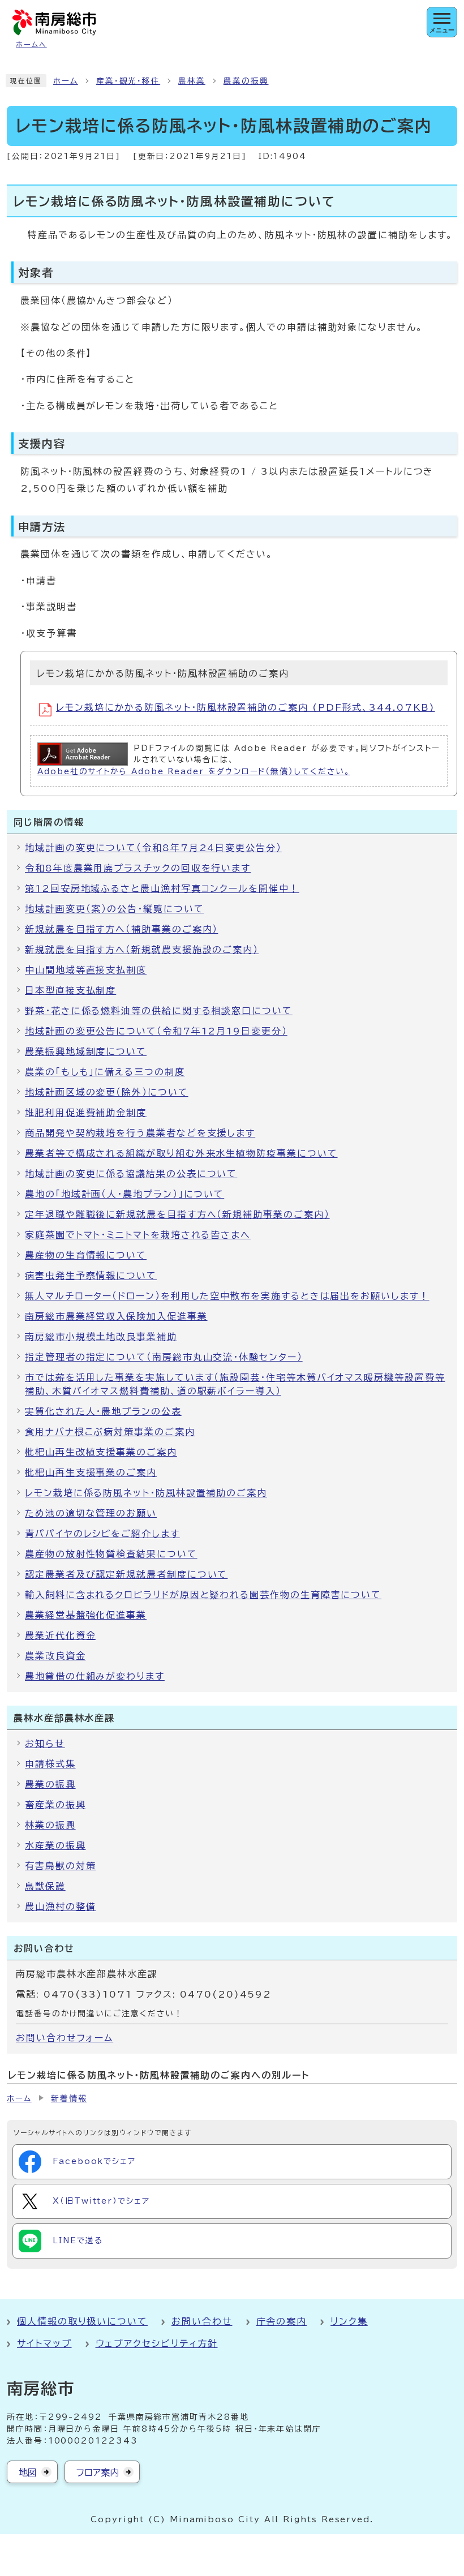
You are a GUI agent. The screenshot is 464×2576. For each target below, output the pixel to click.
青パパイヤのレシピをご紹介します (102, 1534)
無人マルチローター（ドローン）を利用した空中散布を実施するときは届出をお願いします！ (227, 1296)
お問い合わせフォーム (65, 2038)
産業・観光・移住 (128, 81)
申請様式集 (50, 1764)
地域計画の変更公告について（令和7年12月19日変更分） (156, 1031)
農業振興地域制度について (86, 1051)
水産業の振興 (55, 1845)
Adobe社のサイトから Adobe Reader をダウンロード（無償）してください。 (194, 771)
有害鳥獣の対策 (60, 1866)
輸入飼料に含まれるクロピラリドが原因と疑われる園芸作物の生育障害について (203, 1595)
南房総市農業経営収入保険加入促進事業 (116, 1316)
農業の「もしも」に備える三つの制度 (105, 1072)
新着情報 (69, 2098)
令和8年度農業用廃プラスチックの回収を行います (138, 868)
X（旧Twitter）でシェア (101, 2201)
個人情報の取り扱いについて (82, 2321)
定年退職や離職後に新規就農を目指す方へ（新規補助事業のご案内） (177, 1214)
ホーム (66, 81)
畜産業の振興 (55, 1805)
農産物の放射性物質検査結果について (111, 1554)
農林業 (192, 81)
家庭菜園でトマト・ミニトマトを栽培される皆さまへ (138, 1235)
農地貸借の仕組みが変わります (95, 1676)
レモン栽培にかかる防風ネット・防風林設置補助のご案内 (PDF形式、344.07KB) (246, 707)
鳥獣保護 (45, 1886)
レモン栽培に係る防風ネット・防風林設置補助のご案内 (146, 1493)
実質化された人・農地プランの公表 (103, 1411)
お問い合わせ (202, 2321)
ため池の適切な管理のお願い (91, 1513)
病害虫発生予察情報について (91, 1276)
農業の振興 (246, 81)
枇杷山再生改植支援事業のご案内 (101, 1452)
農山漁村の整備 (60, 1907)
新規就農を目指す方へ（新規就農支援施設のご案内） (142, 950)
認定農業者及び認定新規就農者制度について (126, 1574)
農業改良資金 (55, 1656)
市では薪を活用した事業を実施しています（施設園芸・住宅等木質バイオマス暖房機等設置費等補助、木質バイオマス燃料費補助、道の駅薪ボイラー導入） (235, 1384)
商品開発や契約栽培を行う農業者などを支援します (140, 1133)
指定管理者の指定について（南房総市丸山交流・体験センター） (164, 1357)
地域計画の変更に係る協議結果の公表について (131, 1174)
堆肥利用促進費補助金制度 (86, 1113)
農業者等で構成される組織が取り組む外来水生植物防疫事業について (181, 1153)
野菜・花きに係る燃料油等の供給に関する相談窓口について (159, 1011)
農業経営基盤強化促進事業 (86, 1615)
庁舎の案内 (282, 2321)
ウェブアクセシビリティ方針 (157, 2343)
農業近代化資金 (60, 1635)
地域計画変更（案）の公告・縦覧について (114, 909)
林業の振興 (50, 1825)
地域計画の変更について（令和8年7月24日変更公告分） (153, 848)
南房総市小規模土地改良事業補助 (101, 1337)
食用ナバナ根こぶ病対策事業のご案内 (110, 1432)
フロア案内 (98, 2472)
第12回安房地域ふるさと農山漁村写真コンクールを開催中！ (162, 888)
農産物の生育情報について (86, 1255)
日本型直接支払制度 (70, 990)
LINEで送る (78, 2240)
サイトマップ (44, 2343)
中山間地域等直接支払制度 (86, 970)
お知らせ (45, 1744)
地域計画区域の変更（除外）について (107, 1092)
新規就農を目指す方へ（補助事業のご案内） (121, 929)
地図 (28, 2472)
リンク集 (349, 2321)
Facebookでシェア (94, 2161)
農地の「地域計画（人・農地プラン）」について (124, 1194)
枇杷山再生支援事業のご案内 (91, 1472)
